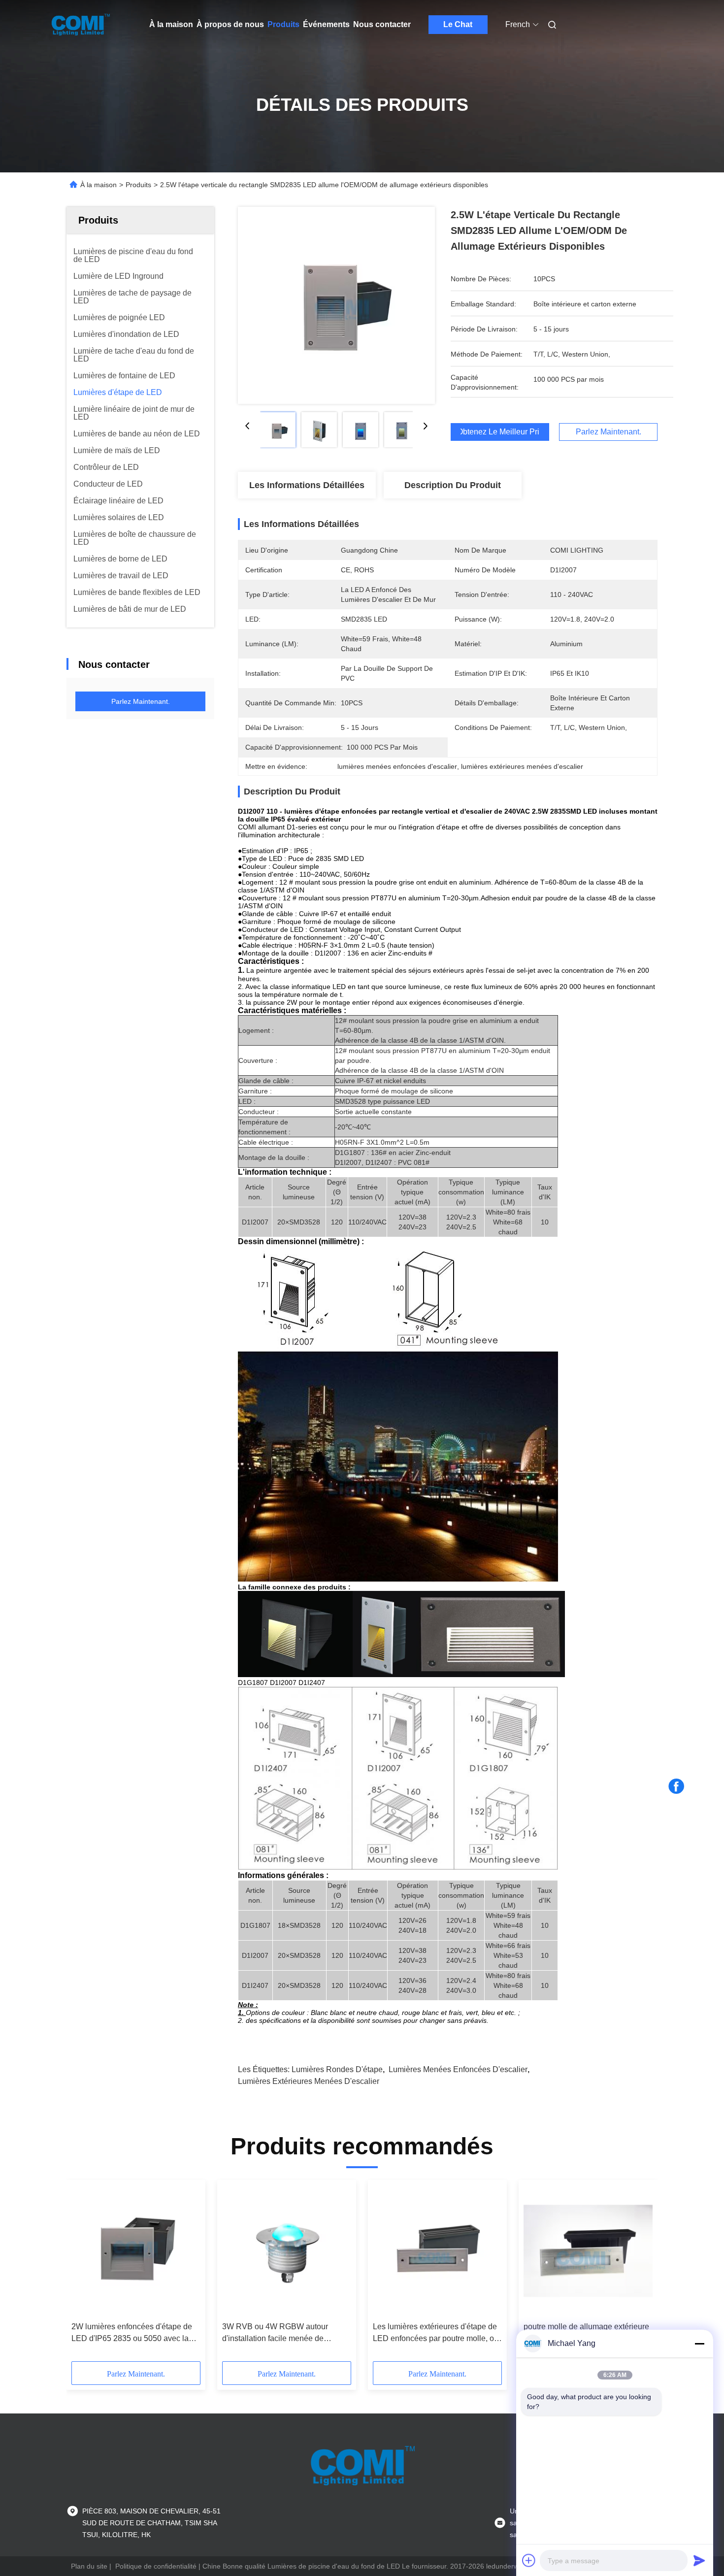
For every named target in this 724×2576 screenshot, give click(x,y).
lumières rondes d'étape (337, 2069)
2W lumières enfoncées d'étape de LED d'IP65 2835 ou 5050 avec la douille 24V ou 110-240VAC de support (132, 2333)
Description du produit (453, 485)
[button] (84, 2274)
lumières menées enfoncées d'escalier (458, 2069)
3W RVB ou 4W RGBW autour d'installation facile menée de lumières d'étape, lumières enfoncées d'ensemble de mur (275, 2333)
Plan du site (89, 2566)
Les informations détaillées (307, 485)
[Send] (699, 2560)
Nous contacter (382, 24)
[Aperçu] (80, 25)
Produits (283, 24)
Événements (326, 24)
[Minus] (699, 2344)
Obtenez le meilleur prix (500, 432)
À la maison (171, 24)
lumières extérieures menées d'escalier (309, 2081)
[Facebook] (676, 1786)
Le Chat (458, 24)
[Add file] (529, 2560)
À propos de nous (230, 24)
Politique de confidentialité (156, 2566)
